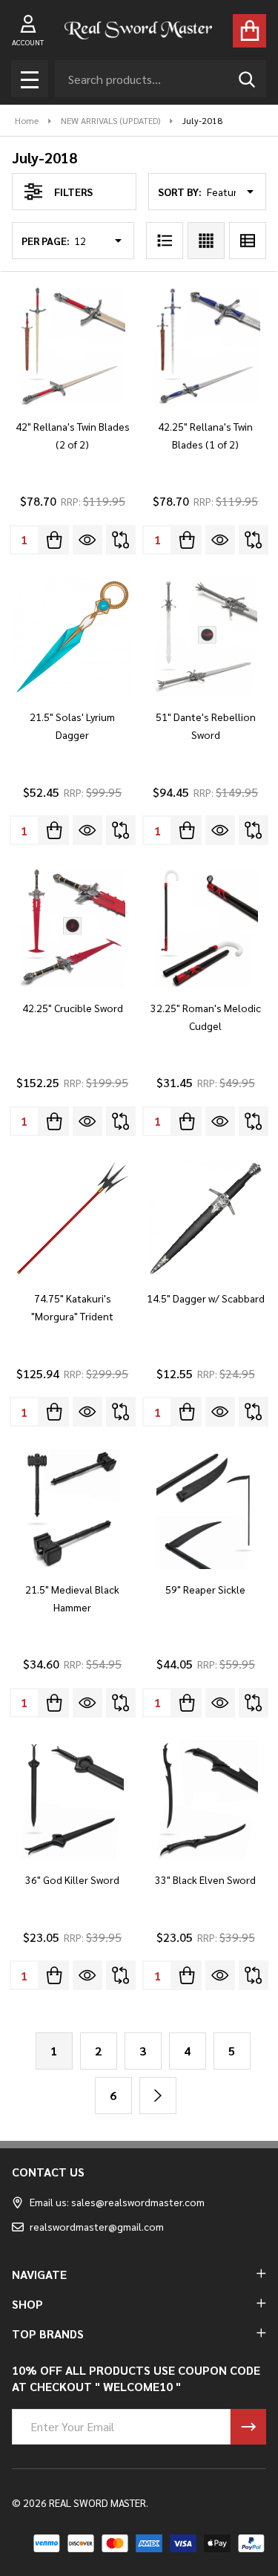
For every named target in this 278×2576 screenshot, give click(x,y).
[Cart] (249, 31)
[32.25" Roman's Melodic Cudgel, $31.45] (206, 927)
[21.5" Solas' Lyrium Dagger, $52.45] (73, 637)
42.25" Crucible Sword (73, 1008)
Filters (73, 192)
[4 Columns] (206, 241)
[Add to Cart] (54, 540)
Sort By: (180, 192)
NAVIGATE (39, 2274)
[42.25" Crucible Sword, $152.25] (73, 927)
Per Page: (46, 241)
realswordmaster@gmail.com (97, 2226)
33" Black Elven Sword (205, 1879)
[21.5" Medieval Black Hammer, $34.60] (73, 1509)
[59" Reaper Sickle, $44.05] (206, 1509)
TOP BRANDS (48, 2334)
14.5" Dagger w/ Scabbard (206, 1298)
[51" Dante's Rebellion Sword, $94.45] (206, 637)
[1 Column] (165, 241)
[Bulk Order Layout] (248, 241)
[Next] (158, 2096)
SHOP (27, 2304)
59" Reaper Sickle (205, 1589)
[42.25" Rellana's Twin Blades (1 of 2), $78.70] (206, 346)
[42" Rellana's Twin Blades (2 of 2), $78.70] (73, 346)
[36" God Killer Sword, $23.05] (73, 1800)
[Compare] (121, 540)
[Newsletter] (248, 2427)
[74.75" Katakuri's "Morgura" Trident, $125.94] (73, 1219)
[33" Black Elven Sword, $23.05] (206, 1800)
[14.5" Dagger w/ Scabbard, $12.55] (206, 1219)
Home (27, 120)
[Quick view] (87, 540)
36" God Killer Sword (72, 1879)
